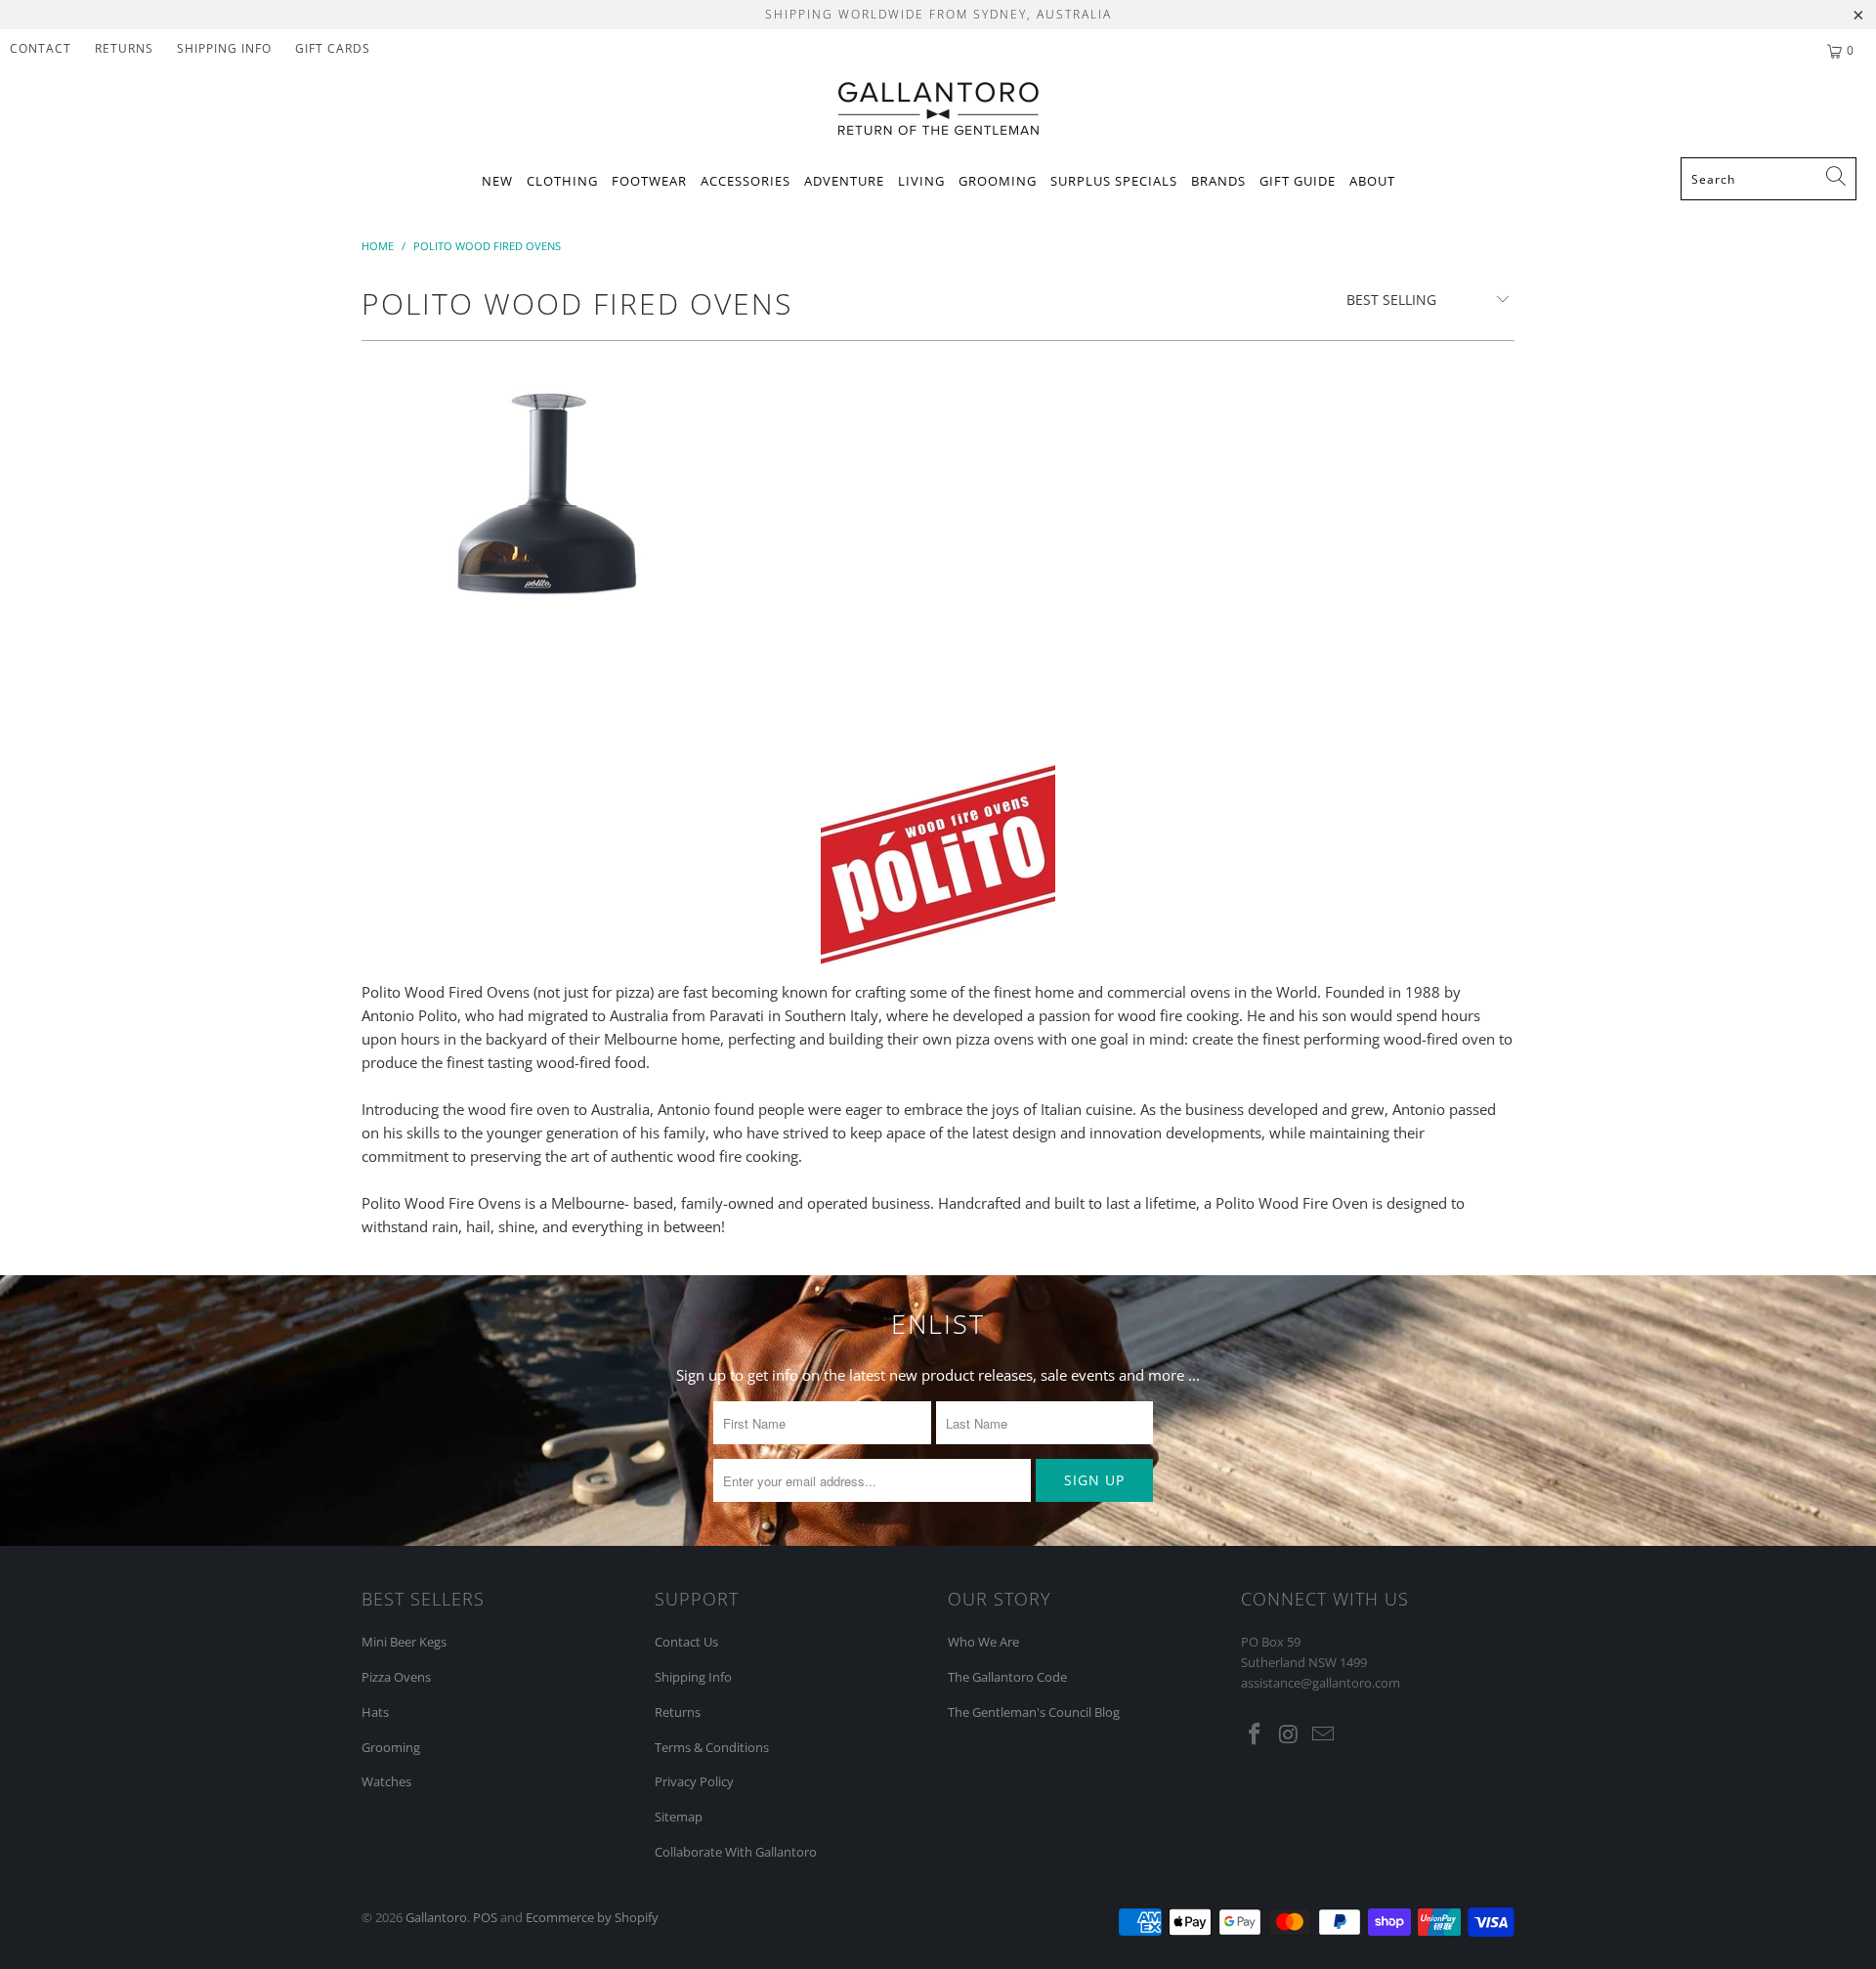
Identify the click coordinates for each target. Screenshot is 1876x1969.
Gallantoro (436, 1917)
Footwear (649, 181)
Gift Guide (1298, 181)
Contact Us (686, 1642)
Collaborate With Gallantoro (736, 1852)
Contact (41, 48)
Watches (386, 1781)
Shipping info (224, 48)
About (1372, 181)
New (497, 181)
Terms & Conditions (712, 1747)
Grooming (998, 181)
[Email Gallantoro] (1323, 1734)
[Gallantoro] (938, 110)
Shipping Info (693, 1677)
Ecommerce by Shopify (592, 1917)
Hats (375, 1712)
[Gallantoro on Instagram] (1290, 1734)
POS (485, 1917)
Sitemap (679, 1817)
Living (921, 181)
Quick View (547, 588)
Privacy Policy (694, 1781)
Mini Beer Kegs (404, 1642)
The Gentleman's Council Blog (1034, 1712)
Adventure (844, 181)
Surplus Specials (1114, 181)
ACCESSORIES (746, 181)
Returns (124, 48)
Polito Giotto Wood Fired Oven (547, 507)
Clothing (562, 181)
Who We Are (983, 1642)
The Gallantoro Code (1007, 1677)
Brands (1218, 181)
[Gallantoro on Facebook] (1256, 1734)
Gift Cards (333, 48)
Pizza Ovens (396, 1677)
